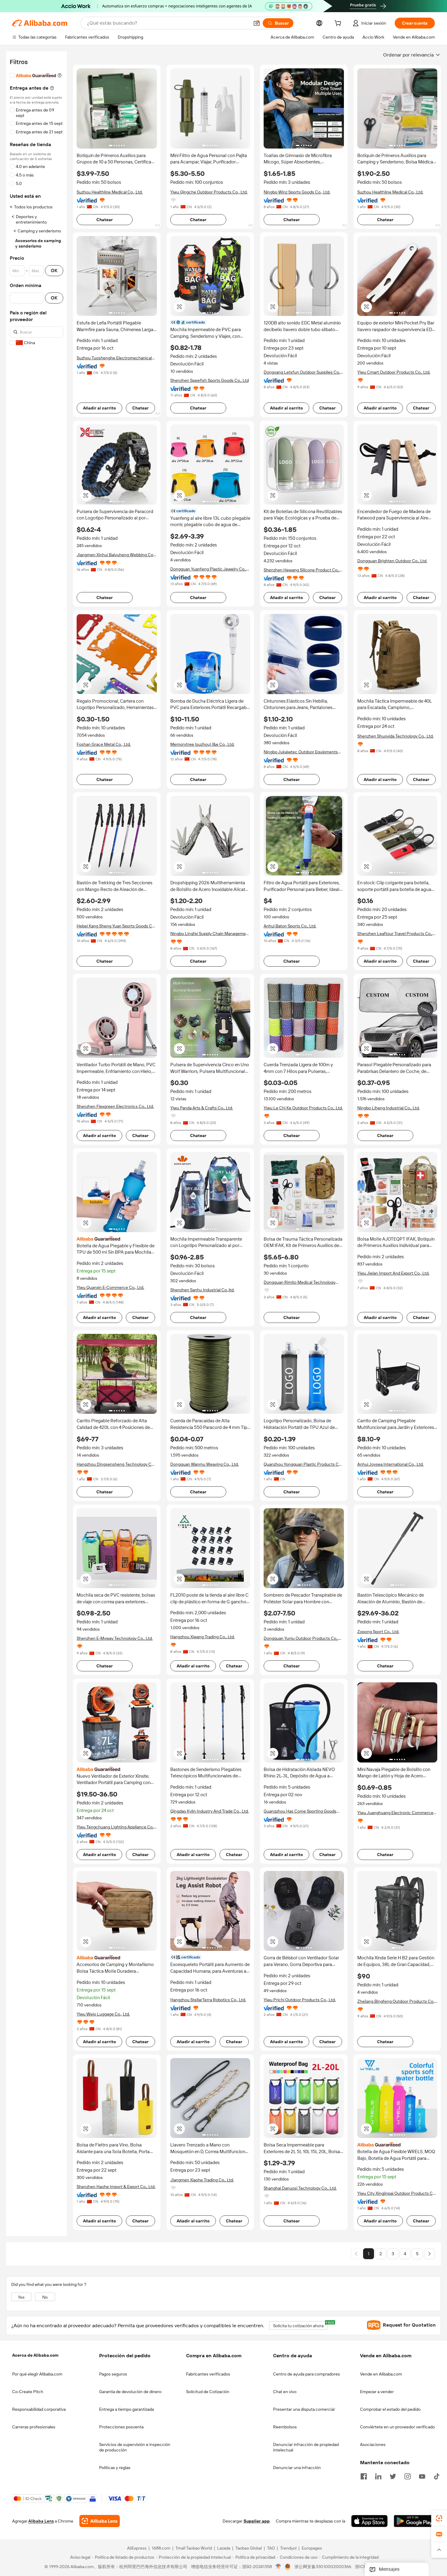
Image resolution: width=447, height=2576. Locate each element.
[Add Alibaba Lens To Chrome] (100, 2521)
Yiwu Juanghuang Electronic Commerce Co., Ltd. (395, 1813)
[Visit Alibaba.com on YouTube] (422, 2476)
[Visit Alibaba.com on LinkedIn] (378, 2476)
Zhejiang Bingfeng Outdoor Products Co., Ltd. (396, 2001)
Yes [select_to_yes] (21, 2297)
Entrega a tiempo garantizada (126, 2409)
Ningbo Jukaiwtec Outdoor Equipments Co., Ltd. (301, 752)
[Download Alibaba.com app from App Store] (369, 2521)
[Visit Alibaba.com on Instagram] (407, 2476)
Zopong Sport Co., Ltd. (378, 1632)
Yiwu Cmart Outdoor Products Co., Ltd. (394, 372)
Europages (312, 2548)
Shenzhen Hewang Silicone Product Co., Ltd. (301, 570)
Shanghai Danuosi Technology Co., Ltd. (300, 2188)
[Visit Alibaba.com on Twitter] (393, 2476)
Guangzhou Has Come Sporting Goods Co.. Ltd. (300, 1811)
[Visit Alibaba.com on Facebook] (364, 2476)
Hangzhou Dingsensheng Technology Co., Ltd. (116, 1464)
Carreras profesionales (34, 2427)
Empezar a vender (377, 2392)
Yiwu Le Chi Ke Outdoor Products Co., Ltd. (303, 1108)
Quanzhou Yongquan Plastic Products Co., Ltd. (303, 1464)
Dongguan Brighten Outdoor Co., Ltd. (392, 561)
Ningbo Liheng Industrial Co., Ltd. (388, 1108)
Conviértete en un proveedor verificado (397, 2427)
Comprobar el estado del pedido (390, 2409)
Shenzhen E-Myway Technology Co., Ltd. (115, 1638)
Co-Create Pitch (28, 2392)
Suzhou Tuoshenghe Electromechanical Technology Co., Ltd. (114, 358)
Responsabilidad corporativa (39, 2409)
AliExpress (137, 2548)
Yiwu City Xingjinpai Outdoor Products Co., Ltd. (397, 2193)
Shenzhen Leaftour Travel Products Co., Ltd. (395, 934)
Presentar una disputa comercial (304, 2409)
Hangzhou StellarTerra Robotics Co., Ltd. (208, 2000)
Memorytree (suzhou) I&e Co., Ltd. (202, 744)
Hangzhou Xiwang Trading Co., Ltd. (203, 1637)
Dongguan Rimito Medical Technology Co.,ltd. (300, 1282)
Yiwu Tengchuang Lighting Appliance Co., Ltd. (116, 1827)
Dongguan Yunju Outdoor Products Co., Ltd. (301, 1638)
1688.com (161, 2548)
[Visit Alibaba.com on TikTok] (437, 2476)
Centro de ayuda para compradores (307, 2374)
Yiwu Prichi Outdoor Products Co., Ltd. (300, 2000)
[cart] (339, 24)
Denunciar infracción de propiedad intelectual (306, 2447)
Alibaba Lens (41, 2521)
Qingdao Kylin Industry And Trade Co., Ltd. (210, 1811)
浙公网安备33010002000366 (323, 2567)
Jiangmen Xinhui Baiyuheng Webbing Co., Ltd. (116, 555)
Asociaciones (373, 2444)
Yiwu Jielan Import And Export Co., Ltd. (393, 1273)
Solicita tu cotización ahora (300, 2325)
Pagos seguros (113, 2374)
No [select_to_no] (45, 2297)
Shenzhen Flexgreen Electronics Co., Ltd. (115, 1106)
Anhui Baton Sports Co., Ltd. (290, 926)
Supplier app (257, 2521)
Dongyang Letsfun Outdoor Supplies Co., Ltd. (302, 372)
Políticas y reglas (115, 2468)
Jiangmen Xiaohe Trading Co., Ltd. (202, 2180)
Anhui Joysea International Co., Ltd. (390, 1464)
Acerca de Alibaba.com (35, 2355)
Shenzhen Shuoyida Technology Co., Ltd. (395, 736)
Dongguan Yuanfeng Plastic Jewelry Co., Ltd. (208, 569)
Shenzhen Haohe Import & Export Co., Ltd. (116, 2187)
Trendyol (288, 2548)
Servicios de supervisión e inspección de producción (135, 2447)
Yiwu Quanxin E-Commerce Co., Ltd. (110, 1287)
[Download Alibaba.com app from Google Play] (414, 2521)
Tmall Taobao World (194, 2548)
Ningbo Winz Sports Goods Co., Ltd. (297, 192)
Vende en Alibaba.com (381, 2374)
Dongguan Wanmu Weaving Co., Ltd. (204, 1464)
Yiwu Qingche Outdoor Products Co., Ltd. (209, 192)
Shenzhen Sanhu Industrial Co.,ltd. (202, 1290)
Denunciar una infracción (297, 2468)
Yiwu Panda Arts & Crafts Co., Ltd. (202, 1108)
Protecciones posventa (121, 2427)
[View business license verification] (278, 2567)
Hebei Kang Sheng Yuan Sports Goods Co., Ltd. (116, 926)
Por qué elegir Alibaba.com (37, 2374)
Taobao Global (249, 2548)
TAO (271, 2548)
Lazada (224, 2548)
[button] (257, 23)
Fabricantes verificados (208, 2374)
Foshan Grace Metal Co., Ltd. (104, 744)
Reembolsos (285, 2427)
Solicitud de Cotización (208, 2392)
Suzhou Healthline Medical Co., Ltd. (110, 192)
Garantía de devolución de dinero (130, 2392)
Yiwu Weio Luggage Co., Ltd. (103, 2014)
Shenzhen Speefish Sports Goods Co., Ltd (210, 380)
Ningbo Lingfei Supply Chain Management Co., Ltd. (210, 934)
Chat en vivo (285, 2392)
